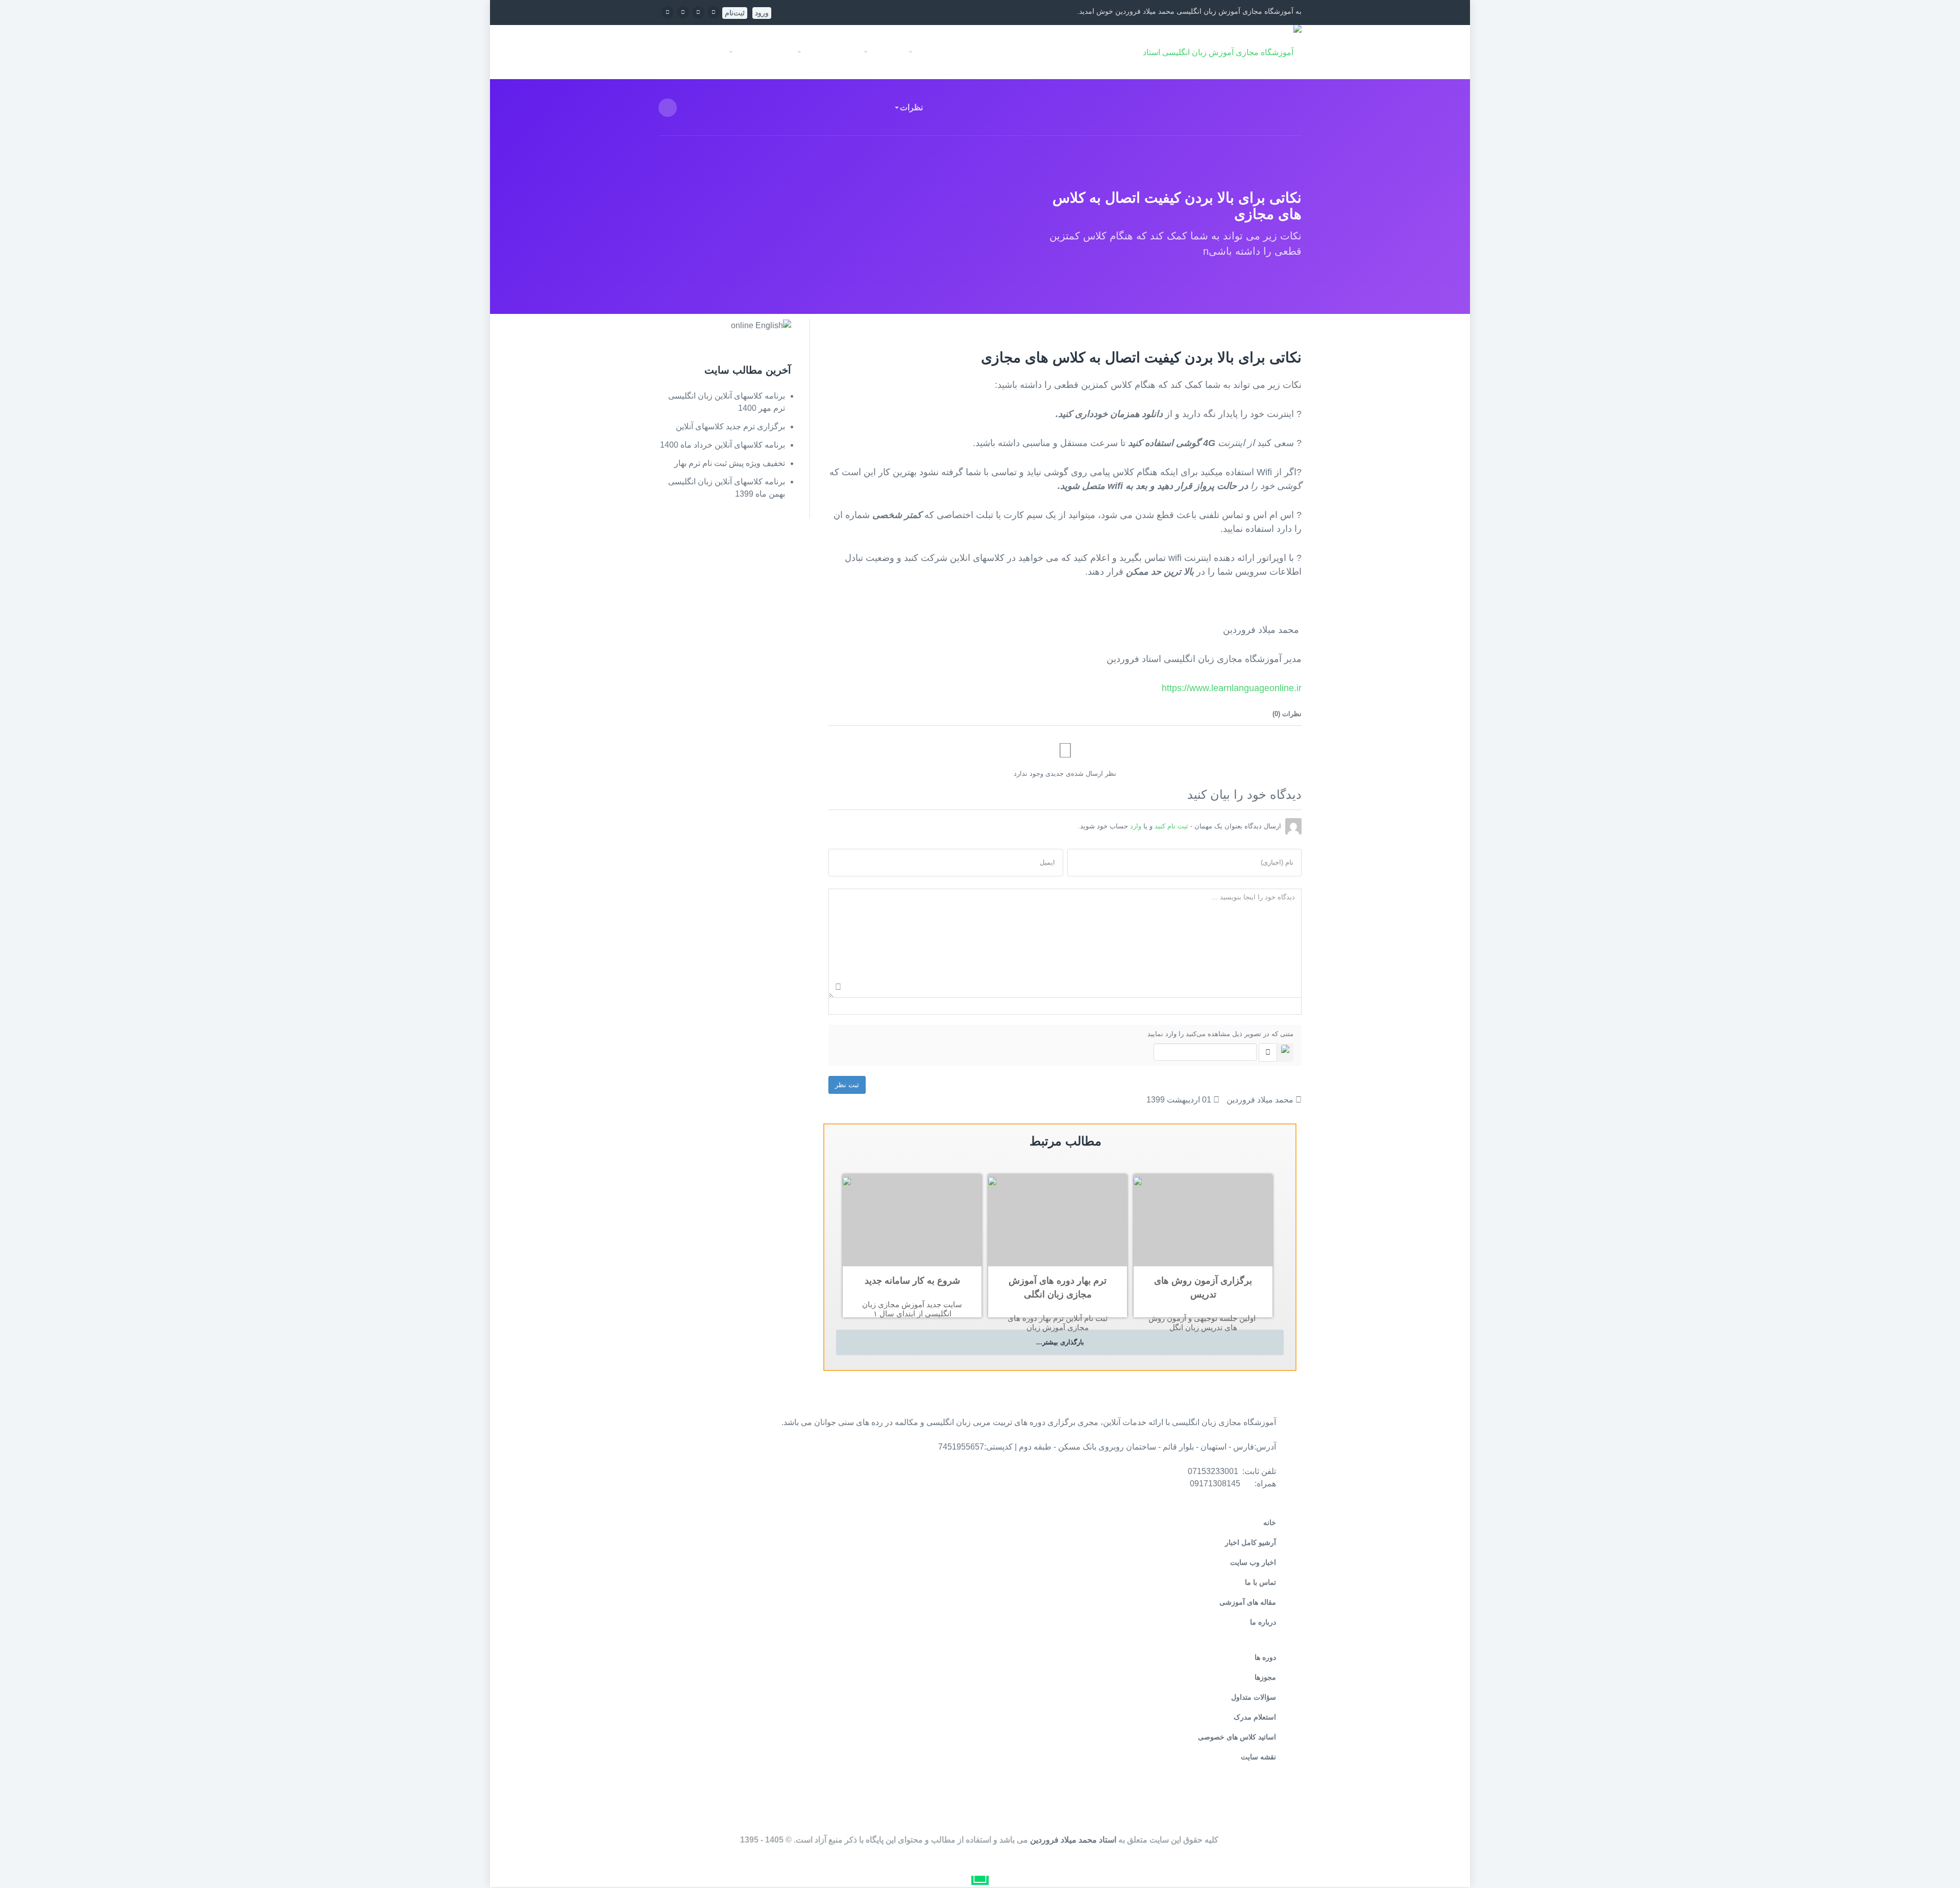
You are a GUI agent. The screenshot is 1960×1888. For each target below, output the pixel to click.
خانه (1082, 52)
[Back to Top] (1939, 1856)
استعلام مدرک (1255, 1717)
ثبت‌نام (735, 13)
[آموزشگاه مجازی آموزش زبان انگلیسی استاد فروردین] (1209, 52)
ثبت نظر (847, 1085)
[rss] (668, 11)
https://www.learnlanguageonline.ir (1232, 688)
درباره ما (1263, 1622)
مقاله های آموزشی (1248, 1602)
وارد (1136, 826)
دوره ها (1265, 1657)
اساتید (966, 52)
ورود (762, 13)
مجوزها (1265, 1677)
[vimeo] (683, 11)
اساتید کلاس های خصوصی (1237, 1737)
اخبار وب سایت (1253, 1562)
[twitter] (698, 11)
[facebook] (714, 11)
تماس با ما (1260, 1582)
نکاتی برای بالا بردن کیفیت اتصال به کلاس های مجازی (1141, 358)
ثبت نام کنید (1171, 826)
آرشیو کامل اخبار (1251, 1542)
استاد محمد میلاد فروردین (1073, 1840)
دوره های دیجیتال (1026, 52)
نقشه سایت (1258, 1757)
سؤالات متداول (1254, 1697)
